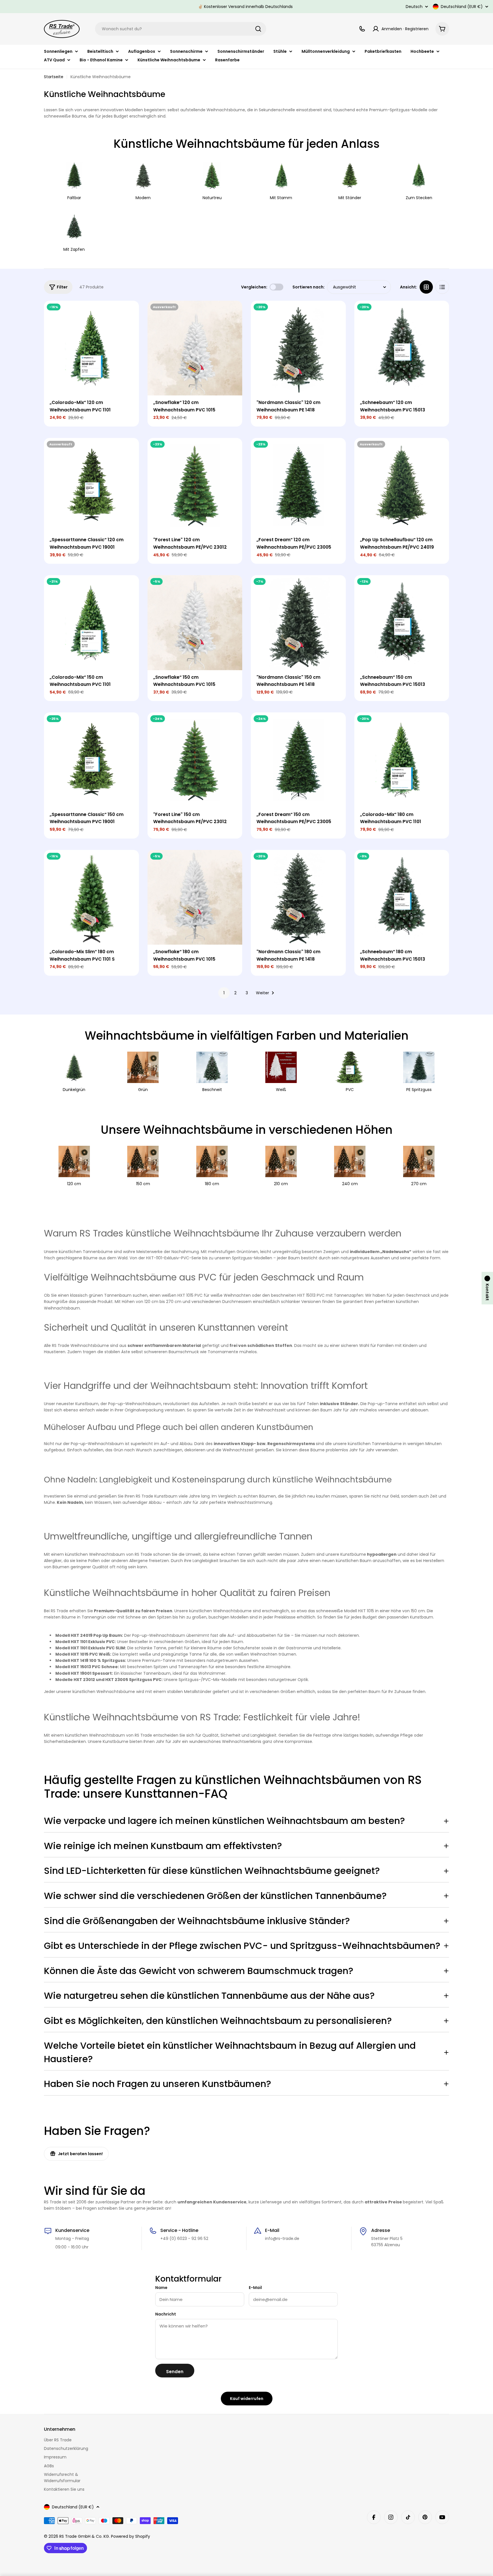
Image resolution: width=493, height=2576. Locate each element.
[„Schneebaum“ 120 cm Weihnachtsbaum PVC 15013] (402, 348)
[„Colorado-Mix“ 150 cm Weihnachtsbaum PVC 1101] (91, 623)
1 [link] (224, 993)
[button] (487, 1288)
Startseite (54, 77)
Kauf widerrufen (247, 2399)
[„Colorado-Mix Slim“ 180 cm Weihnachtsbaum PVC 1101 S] (91, 897)
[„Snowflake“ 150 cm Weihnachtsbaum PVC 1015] (195, 623)
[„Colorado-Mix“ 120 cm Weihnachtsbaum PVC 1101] (91, 348)
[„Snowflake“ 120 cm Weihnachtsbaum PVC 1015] (195, 348)
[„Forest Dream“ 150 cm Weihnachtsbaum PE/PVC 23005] (298, 760)
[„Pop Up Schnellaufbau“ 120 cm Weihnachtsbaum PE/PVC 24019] (402, 485)
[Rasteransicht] (426, 287)
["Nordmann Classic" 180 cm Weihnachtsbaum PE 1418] (298, 897)
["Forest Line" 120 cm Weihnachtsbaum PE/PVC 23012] (195, 485)
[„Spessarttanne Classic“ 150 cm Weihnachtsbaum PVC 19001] (91, 760)
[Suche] (258, 29)
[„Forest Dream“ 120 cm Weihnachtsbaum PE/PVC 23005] (298, 485)
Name (161, 2288)
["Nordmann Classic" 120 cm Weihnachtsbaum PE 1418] (298, 348)
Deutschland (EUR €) (462, 7)
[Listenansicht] (442, 287)
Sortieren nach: (309, 287)
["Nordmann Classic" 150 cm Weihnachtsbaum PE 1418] (298, 623)
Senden (175, 2372)
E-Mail (255, 2288)
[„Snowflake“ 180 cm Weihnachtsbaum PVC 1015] (195, 897)
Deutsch (414, 7)
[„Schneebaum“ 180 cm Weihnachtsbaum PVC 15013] (402, 897)
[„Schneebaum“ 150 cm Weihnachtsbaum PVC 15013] (402, 623)
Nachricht (166, 2314)
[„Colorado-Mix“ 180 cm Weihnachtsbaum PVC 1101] (402, 760)
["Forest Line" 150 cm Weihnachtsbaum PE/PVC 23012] (195, 760)
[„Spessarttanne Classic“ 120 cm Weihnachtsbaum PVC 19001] (91, 485)
